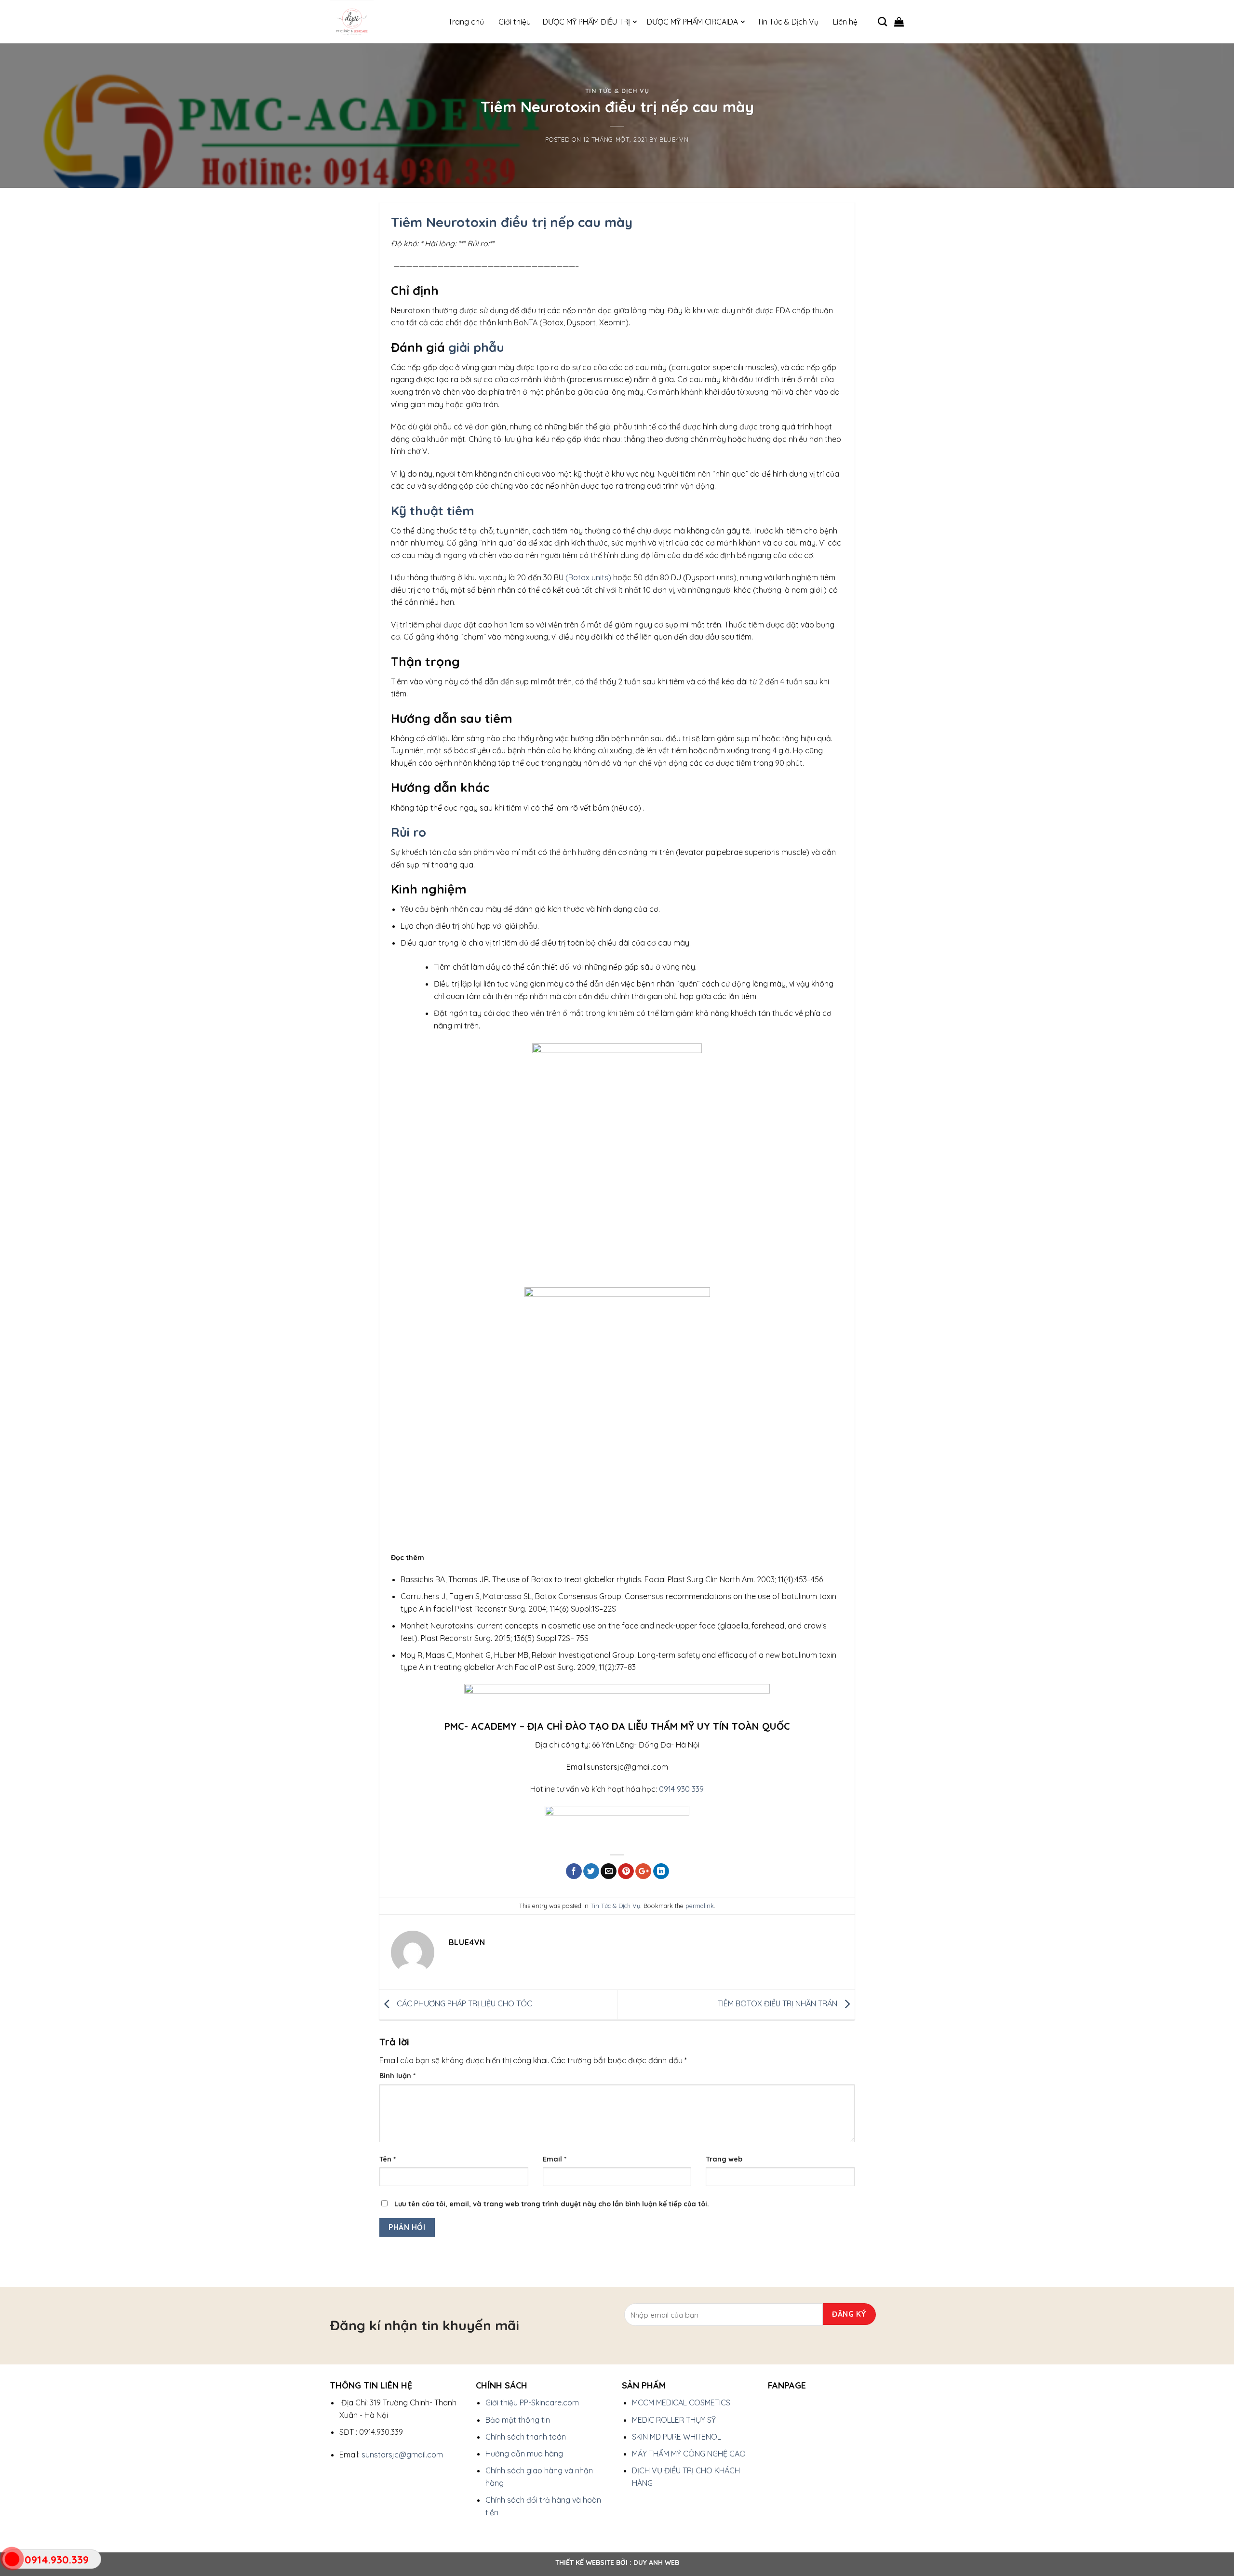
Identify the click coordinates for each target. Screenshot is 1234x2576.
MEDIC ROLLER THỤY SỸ (674, 2420)
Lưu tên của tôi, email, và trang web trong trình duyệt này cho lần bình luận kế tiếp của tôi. (552, 2204)
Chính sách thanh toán (526, 2437)
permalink (700, 1906)
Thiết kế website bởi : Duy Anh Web (617, 2563)
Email (555, 2159)
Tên (388, 2159)
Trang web (724, 2159)
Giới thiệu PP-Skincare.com (532, 2402)
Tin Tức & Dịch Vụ (617, 91)
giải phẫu (476, 347)
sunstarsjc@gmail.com (402, 2455)
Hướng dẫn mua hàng (524, 2454)
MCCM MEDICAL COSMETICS (681, 2402)
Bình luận (397, 2076)
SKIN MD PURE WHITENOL (677, 2437)
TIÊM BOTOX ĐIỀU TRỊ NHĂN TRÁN (778, 2003)
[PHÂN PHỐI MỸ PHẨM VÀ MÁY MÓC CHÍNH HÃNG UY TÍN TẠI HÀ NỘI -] (378, 22)
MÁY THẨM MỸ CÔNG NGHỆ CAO (689, 2454)
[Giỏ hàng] (899, 22)
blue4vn (674, 139)
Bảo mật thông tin (518, 2420)
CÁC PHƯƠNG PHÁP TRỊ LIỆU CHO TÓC (463, 2003)
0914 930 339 (681, 1789)
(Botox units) (587, 577)
